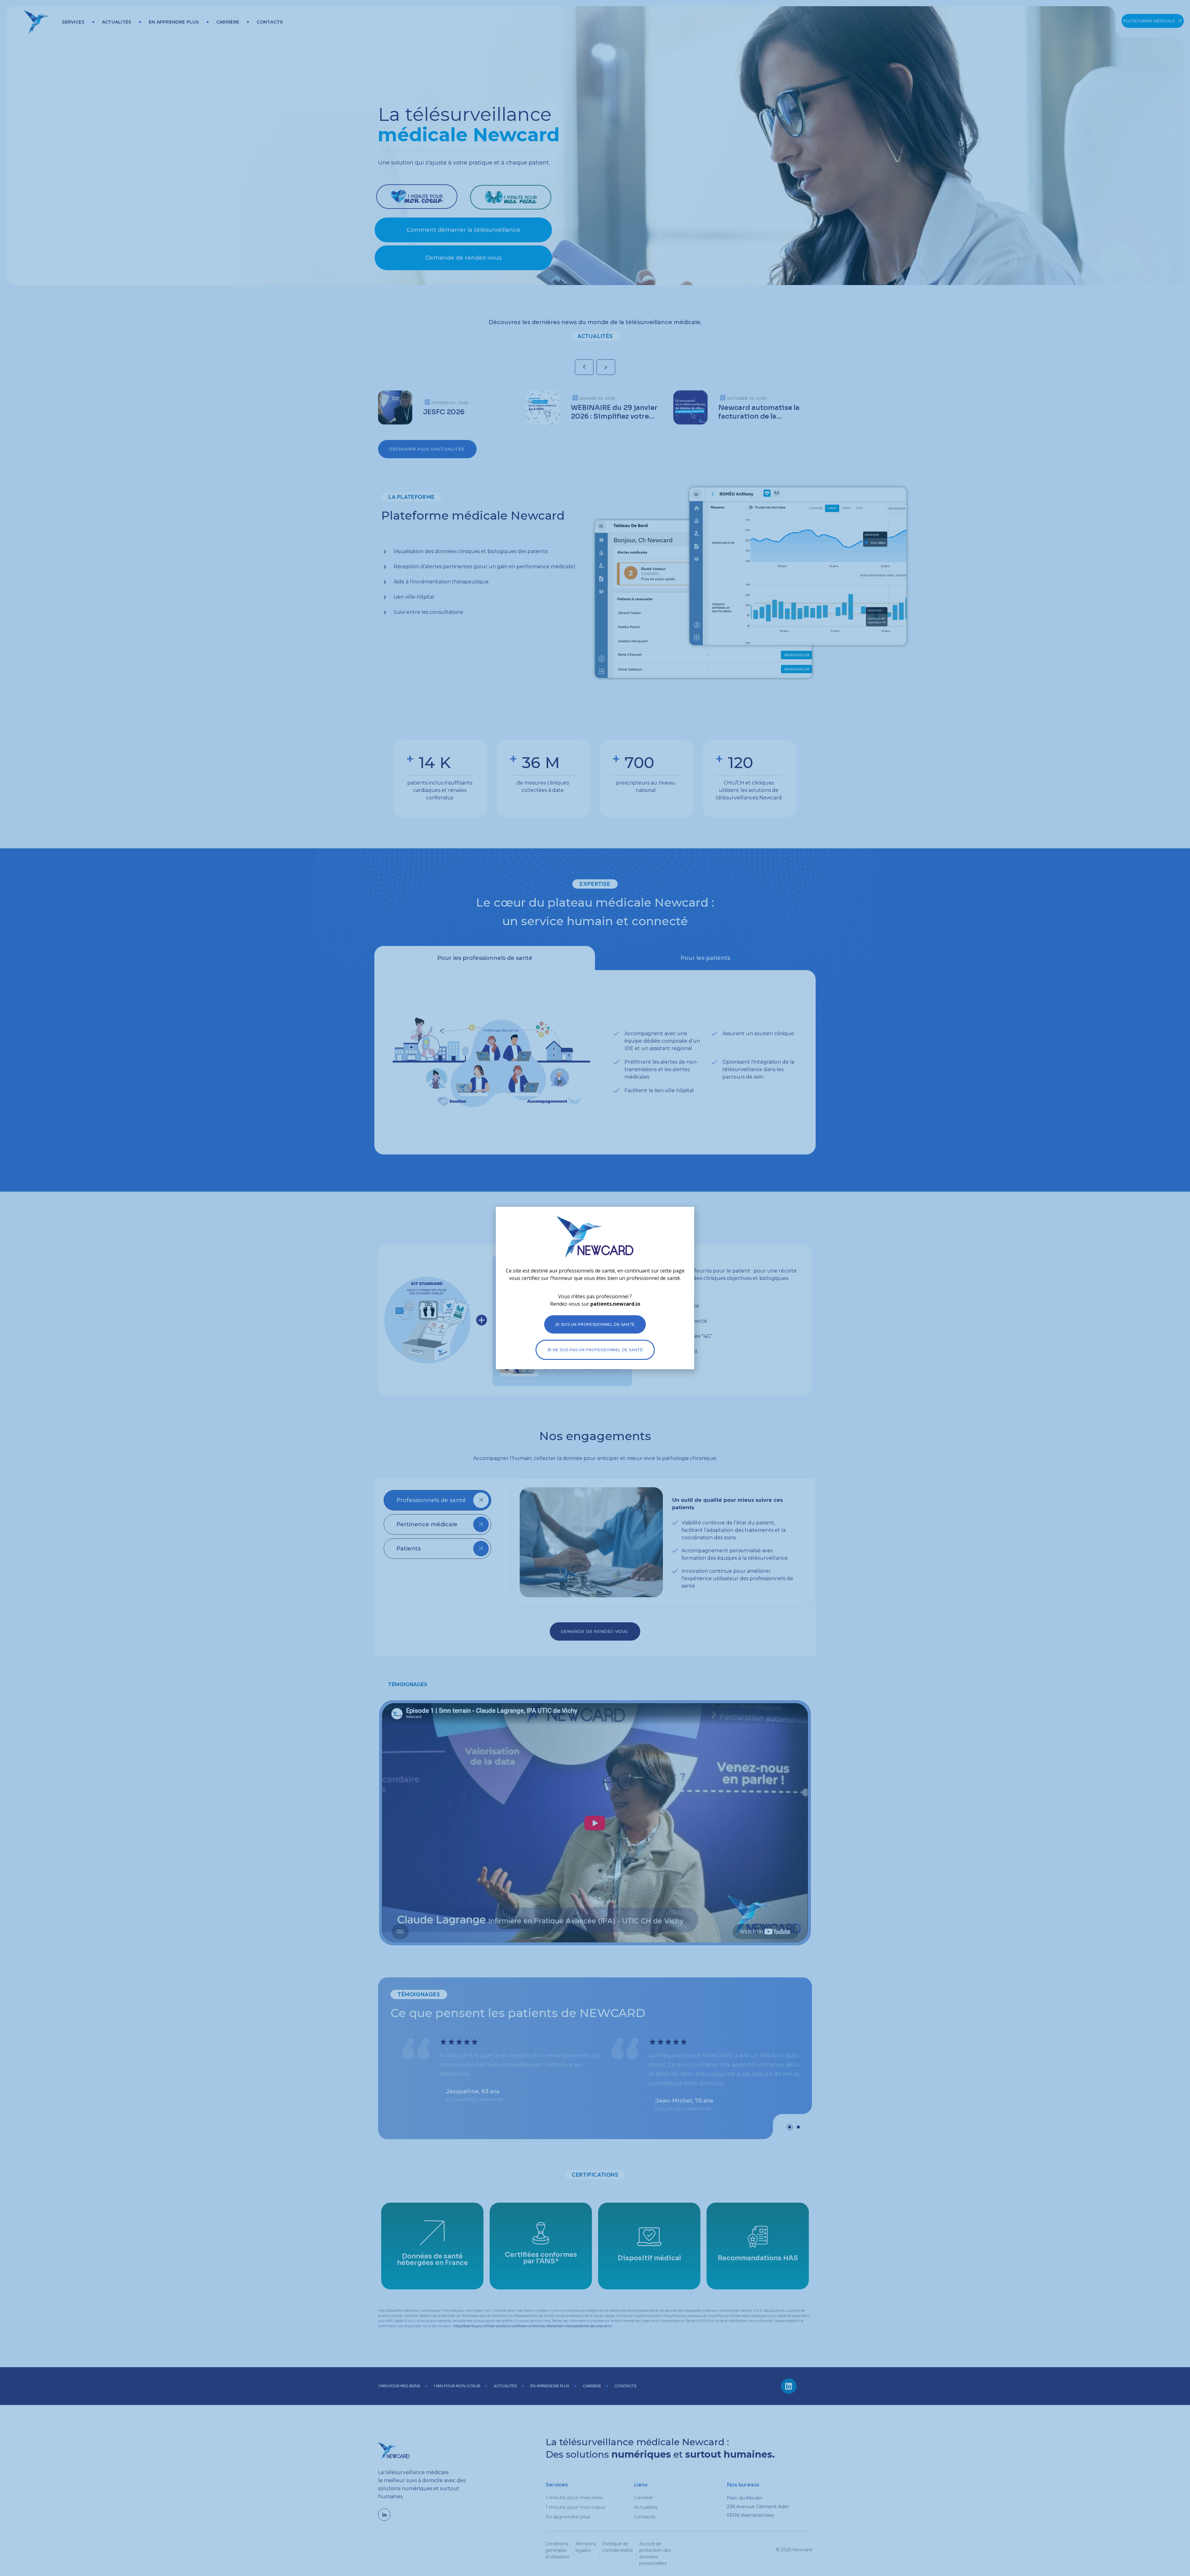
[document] (595, 1288)
